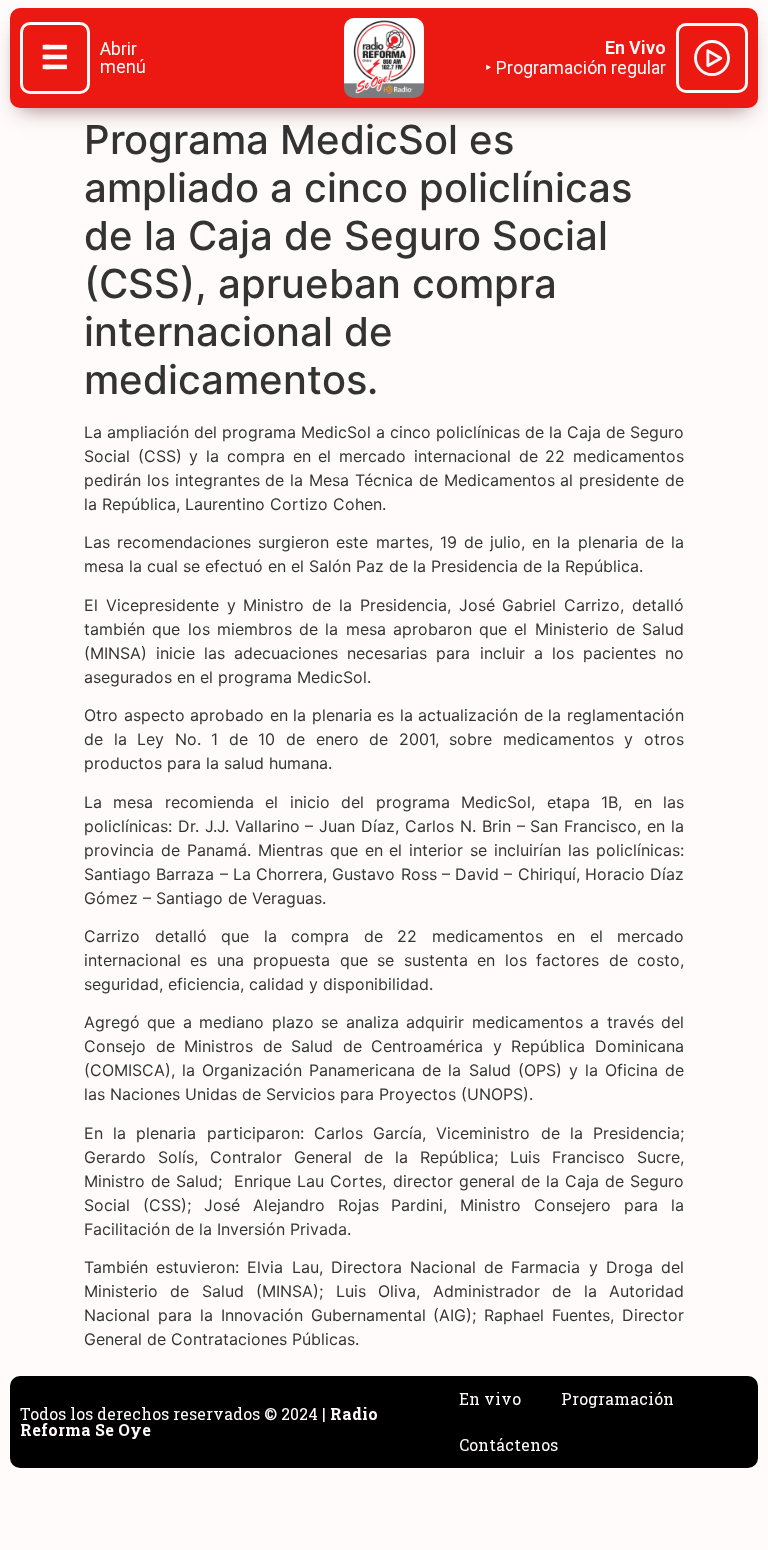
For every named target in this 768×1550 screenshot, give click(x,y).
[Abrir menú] (55, 60)
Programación (617, 1398)
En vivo (490, 1398)
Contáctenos (508, 1444)
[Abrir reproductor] (712, 61)
